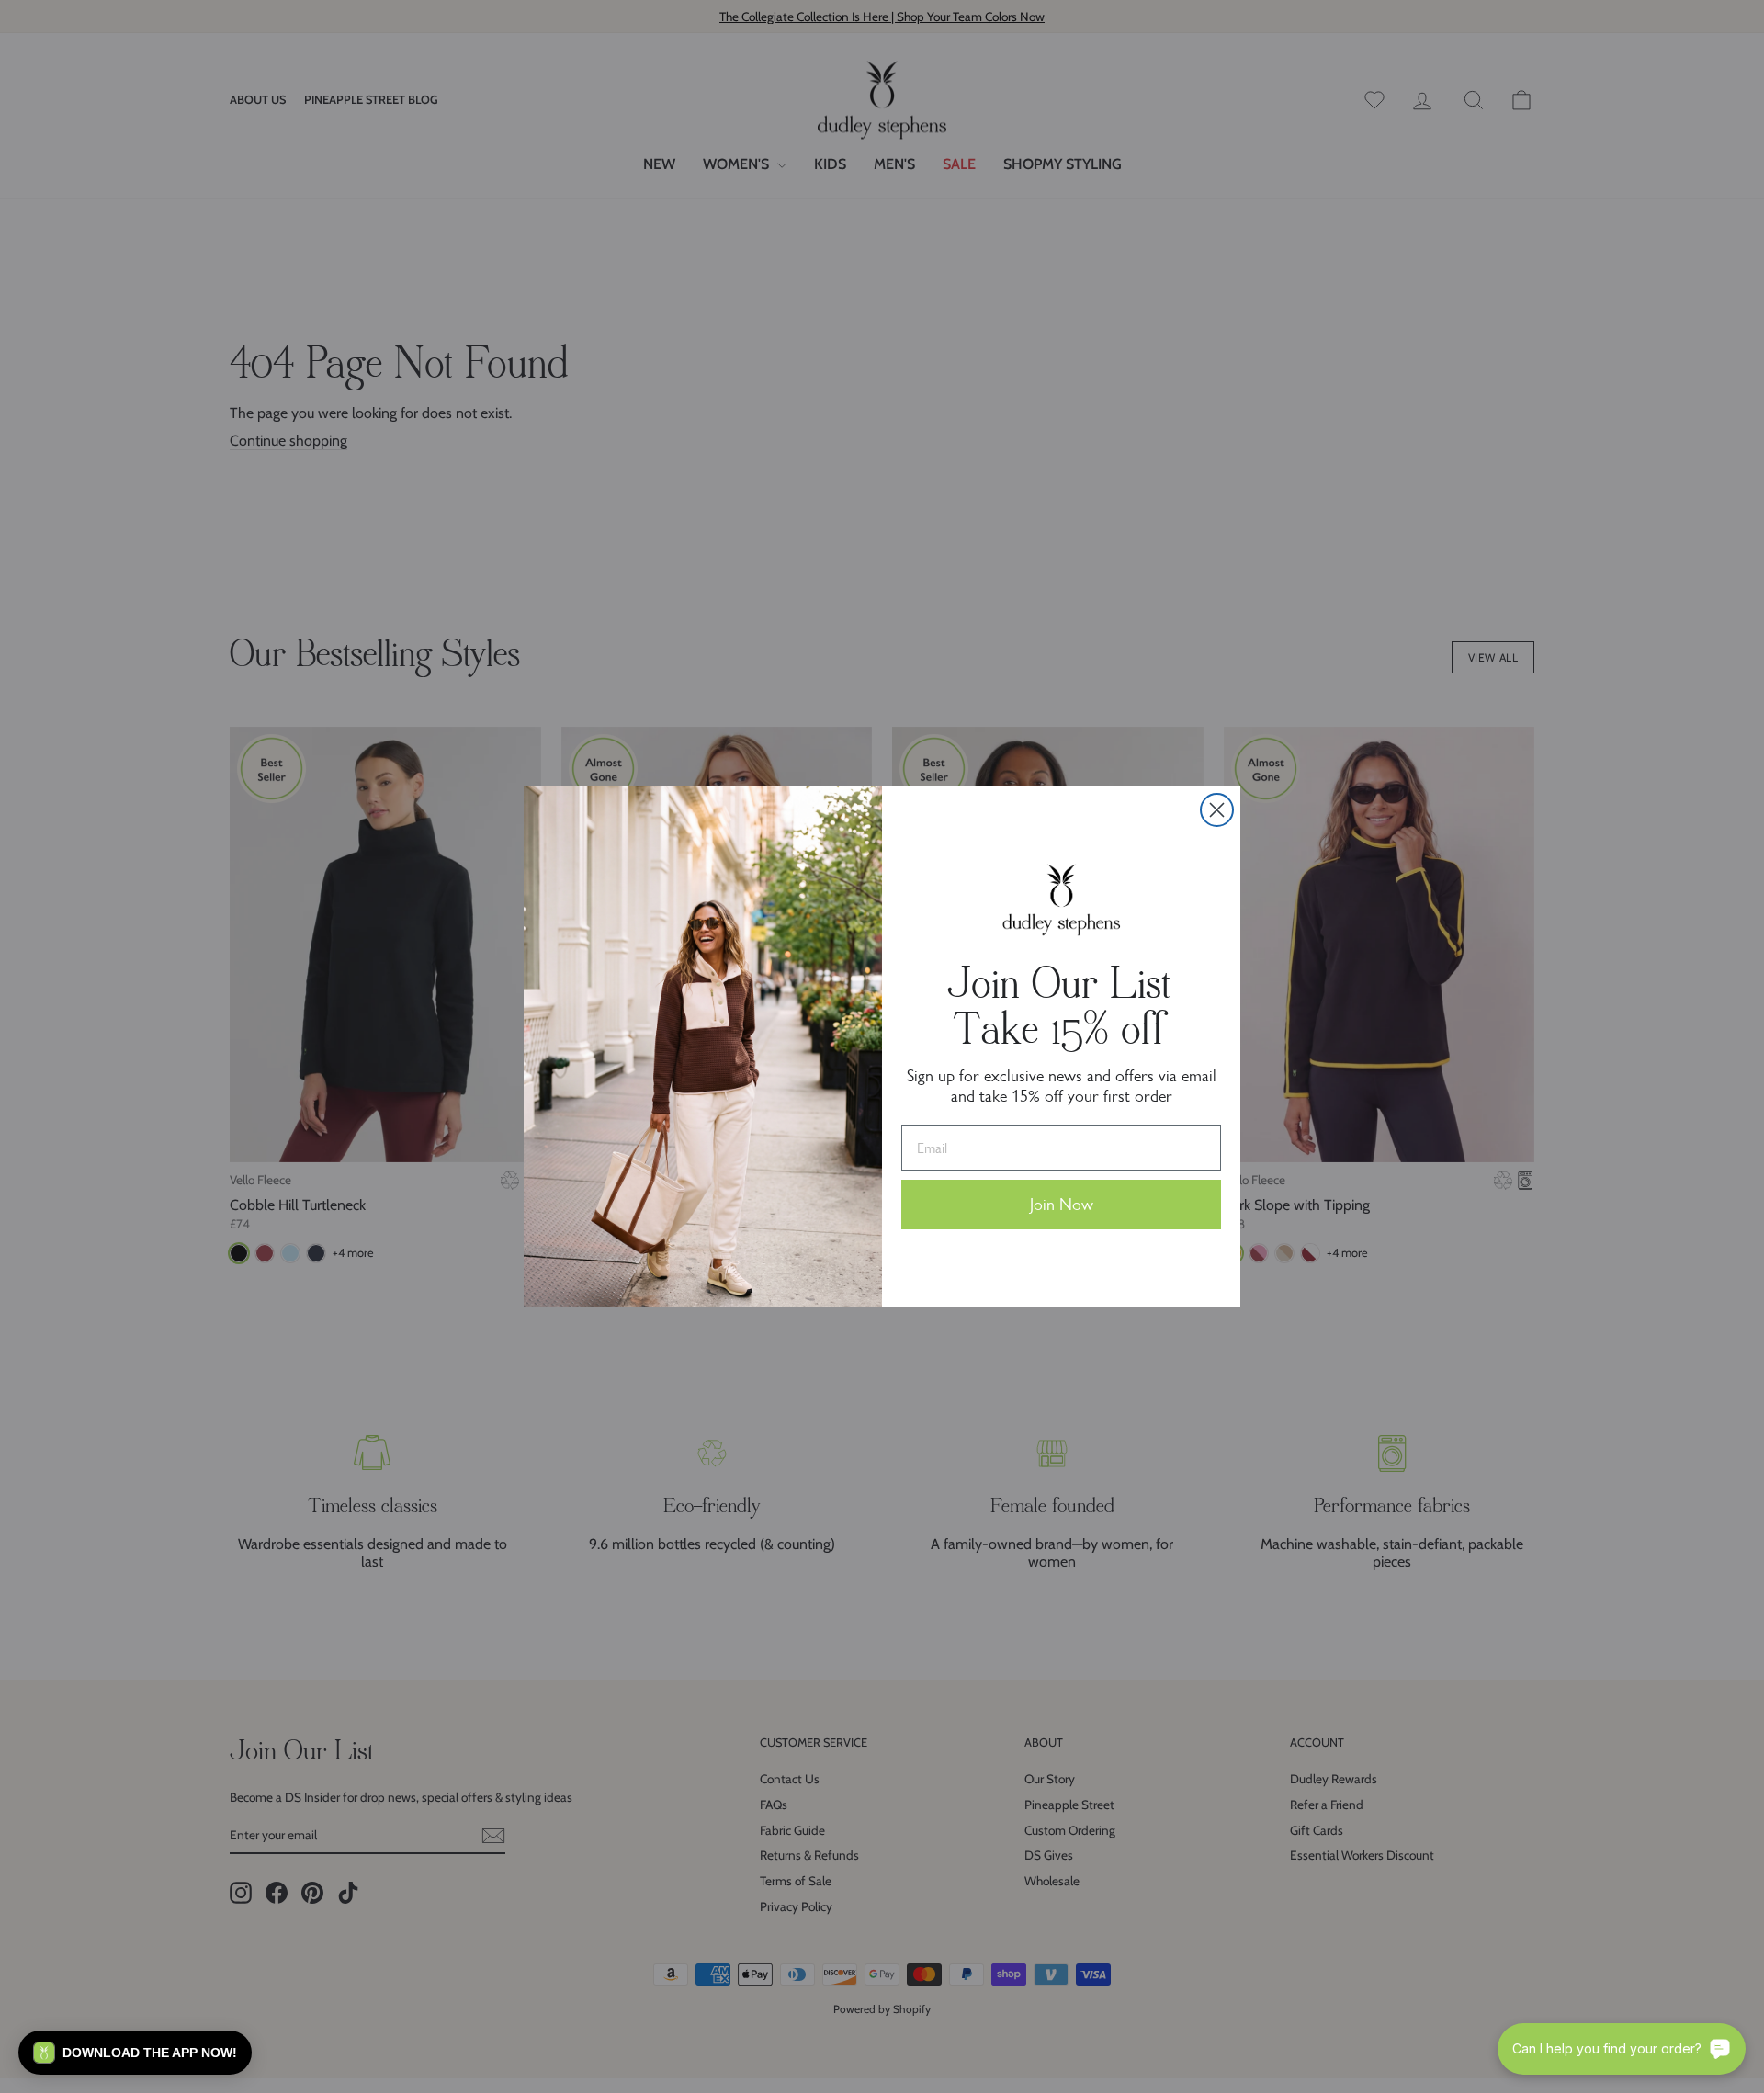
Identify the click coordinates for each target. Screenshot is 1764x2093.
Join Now (1062, 1205)
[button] (135, 2053)
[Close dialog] (1217, 810)
